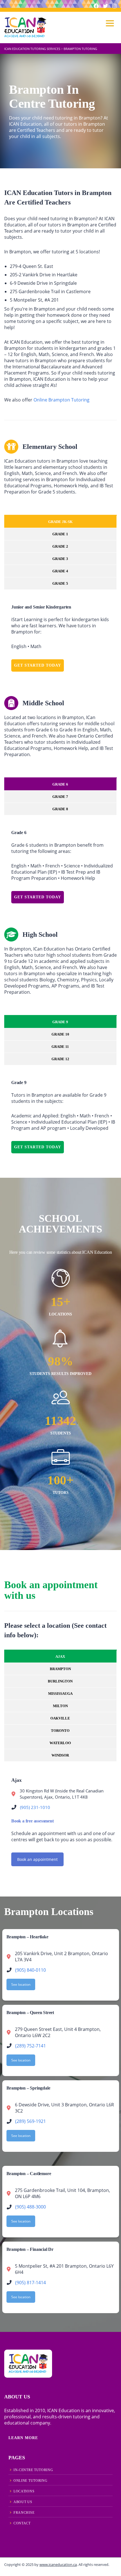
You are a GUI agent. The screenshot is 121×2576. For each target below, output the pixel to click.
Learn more (23, 2438)
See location (21, 1984)
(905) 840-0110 (31, 1970)
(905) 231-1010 (35, 1807)
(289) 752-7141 (31, 2046)
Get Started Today (38, 665)
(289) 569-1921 (31, 2121)
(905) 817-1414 (31, 2283)
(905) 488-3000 (31, 2207)
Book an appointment (37, 1859)
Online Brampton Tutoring (61, 400)
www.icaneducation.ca (58, 2564)
